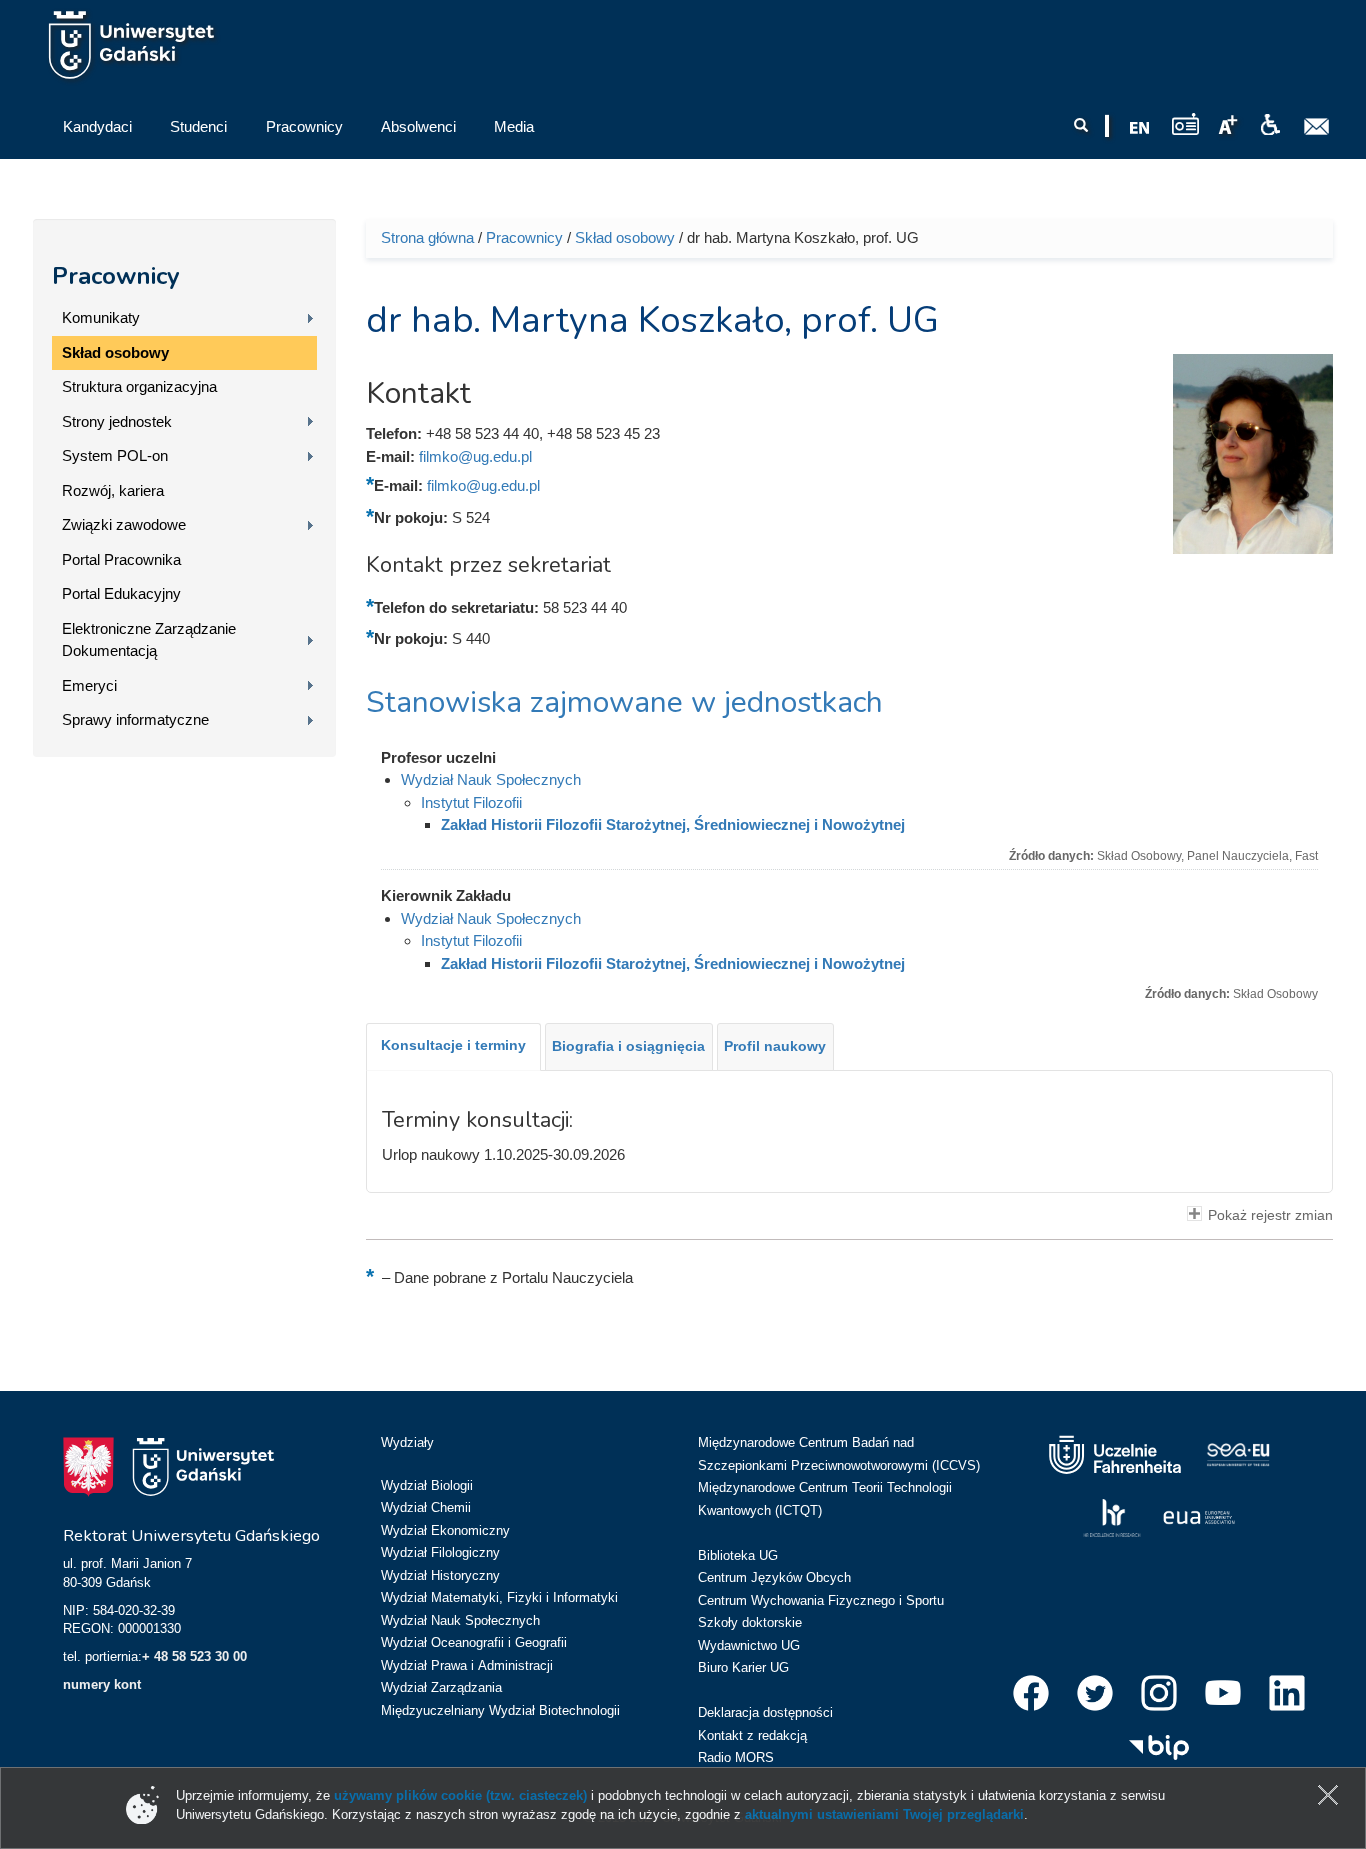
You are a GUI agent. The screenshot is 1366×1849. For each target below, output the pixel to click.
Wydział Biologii (427, 1485)
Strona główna (427, 237)
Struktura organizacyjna (139, 386)
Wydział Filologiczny (440, 1552)
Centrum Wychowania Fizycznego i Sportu (821, 1600)
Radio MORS (736, 1757)
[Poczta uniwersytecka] (1317, 127)
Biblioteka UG (738, 1555)
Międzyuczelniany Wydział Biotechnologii (500, 1710)
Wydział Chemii (426, 1507)
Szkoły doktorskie (750, 1622)
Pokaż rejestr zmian (1270, 1215)
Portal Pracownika (121, 559)
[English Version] (1140, 128)
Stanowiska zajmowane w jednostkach (624, 702)
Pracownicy (116, 276)
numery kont (102, 1684)
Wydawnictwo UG (749, 1645)
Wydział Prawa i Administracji (467, 1665)
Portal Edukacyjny (121, 593)
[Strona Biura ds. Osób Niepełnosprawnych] (1270, 125)
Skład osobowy (115, 352)
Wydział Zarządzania (441, 1687)
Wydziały (407, 1442)
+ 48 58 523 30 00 (194, 1656)
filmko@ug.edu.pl (475, 456)
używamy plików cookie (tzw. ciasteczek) (460, 1795)
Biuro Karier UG (743, 1667)
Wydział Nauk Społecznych (491, 779)
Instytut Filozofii (471, 802)
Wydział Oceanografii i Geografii (474, 1642)
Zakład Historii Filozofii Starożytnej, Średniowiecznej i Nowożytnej (673, 824)
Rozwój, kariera (113, 490)
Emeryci (89, 685)
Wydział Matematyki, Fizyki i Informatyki (499, 1597)
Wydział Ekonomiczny (445, 1530)
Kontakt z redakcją (752, 1735)
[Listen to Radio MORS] (1185, 123)
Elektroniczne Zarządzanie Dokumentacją (149, 640)
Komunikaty (101, 317)
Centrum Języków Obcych (774, 1577)
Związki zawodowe (124, 524)
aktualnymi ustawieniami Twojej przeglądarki (884, 1814)
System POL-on (115, 455)
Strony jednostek (117, 421)
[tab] (453, 1047)
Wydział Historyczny (440, 1575)
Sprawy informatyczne (135, 719)
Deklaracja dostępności (765, 1712)
